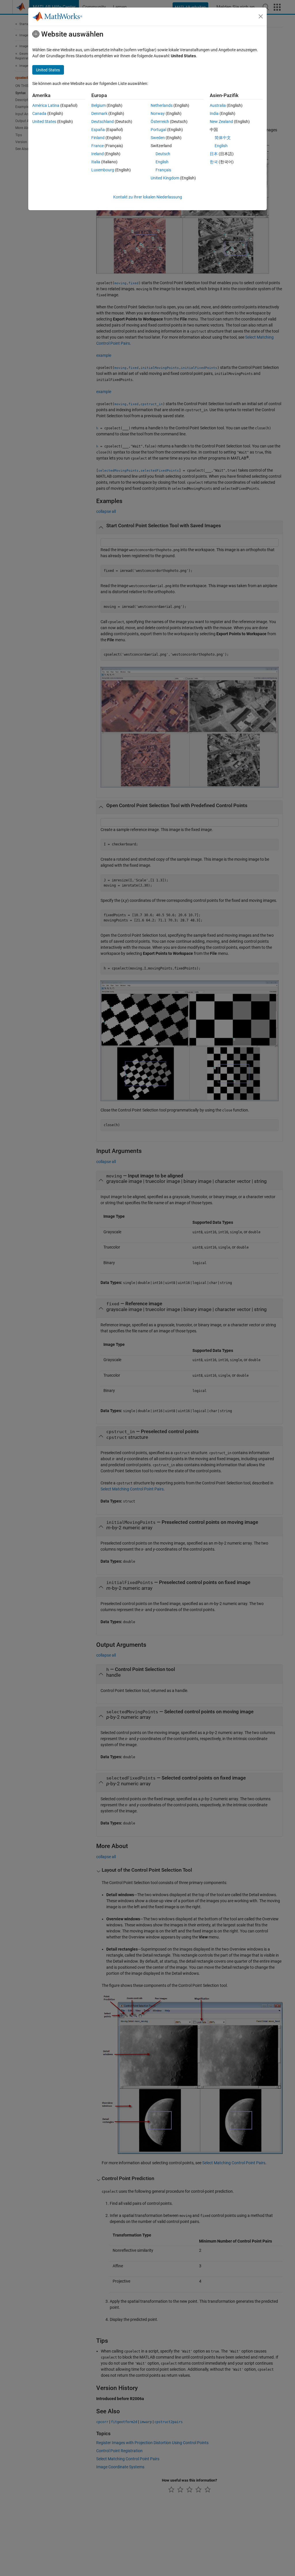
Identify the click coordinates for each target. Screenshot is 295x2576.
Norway (158, 113)
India (214, 113)
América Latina (46, 105)
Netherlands (162, 105)
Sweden (158, 138)
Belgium (99, 105)
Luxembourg (103, 170)
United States (44, 122)
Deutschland (103, 122)
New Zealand (221, 122)
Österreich (160, 122)
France (98, 146)
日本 (214, 154)
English (162, 162)
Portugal (158, 130)
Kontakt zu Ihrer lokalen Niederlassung (148, 197)
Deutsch (163, 154)
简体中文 (223, 138)
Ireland (98, 154)
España (98, 130)
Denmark (99, 113)
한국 (214, 162)
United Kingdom (165, 178)
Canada (39, 113)
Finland (98, 138)
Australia (218, 105)
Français (163, 170)
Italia (96, 162)
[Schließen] (261, 16)
